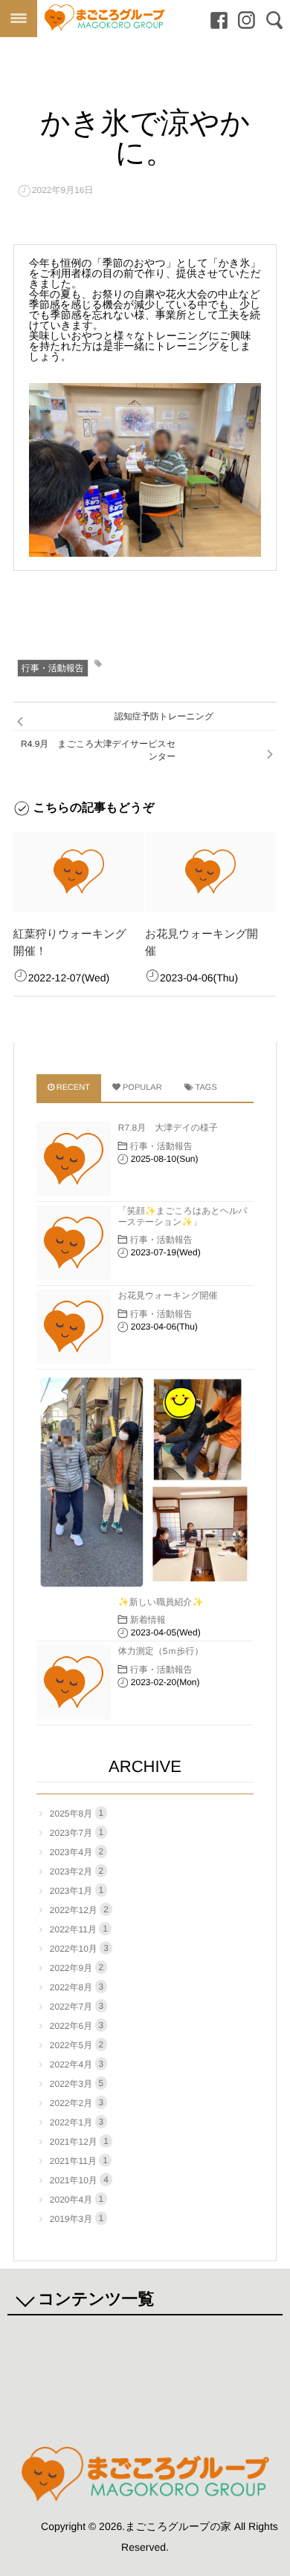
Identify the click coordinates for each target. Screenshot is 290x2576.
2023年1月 (77, 1890)
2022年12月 (79, 1910)
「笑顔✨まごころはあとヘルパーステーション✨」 (183, 1216)
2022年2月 (77, 2103)
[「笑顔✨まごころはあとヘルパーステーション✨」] (74, 1243)
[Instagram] (243, 21)
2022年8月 (77, 1987)
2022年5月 (77, 2045)
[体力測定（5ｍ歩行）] (74, 1682)
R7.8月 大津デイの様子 (168, 1128)
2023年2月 (77, 1871)
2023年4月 (77, 1852)
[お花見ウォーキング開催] (210, 872)
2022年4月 (77, 2064)
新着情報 (148, 1620)
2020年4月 (77, 2199)
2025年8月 (77, 1813)
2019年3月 (77, 2219)
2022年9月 (77, 1968)
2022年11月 (79, 1929)
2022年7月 (77, 2006)
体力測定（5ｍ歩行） (161, 1651)
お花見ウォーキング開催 (168, 1295)
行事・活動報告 (53, 668)
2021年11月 (79, 2161)
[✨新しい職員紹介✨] (145, 1482)
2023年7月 (77, 1833)
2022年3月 (77, 2083)
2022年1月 (77, 2122)
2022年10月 (79, 1948)
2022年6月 (77, 2026)
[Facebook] (215, 21)
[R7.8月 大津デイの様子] (74, 1159)
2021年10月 (79, 2180)
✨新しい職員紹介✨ (161, 1602)
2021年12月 (79, 2141)
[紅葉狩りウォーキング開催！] (79, 872)
